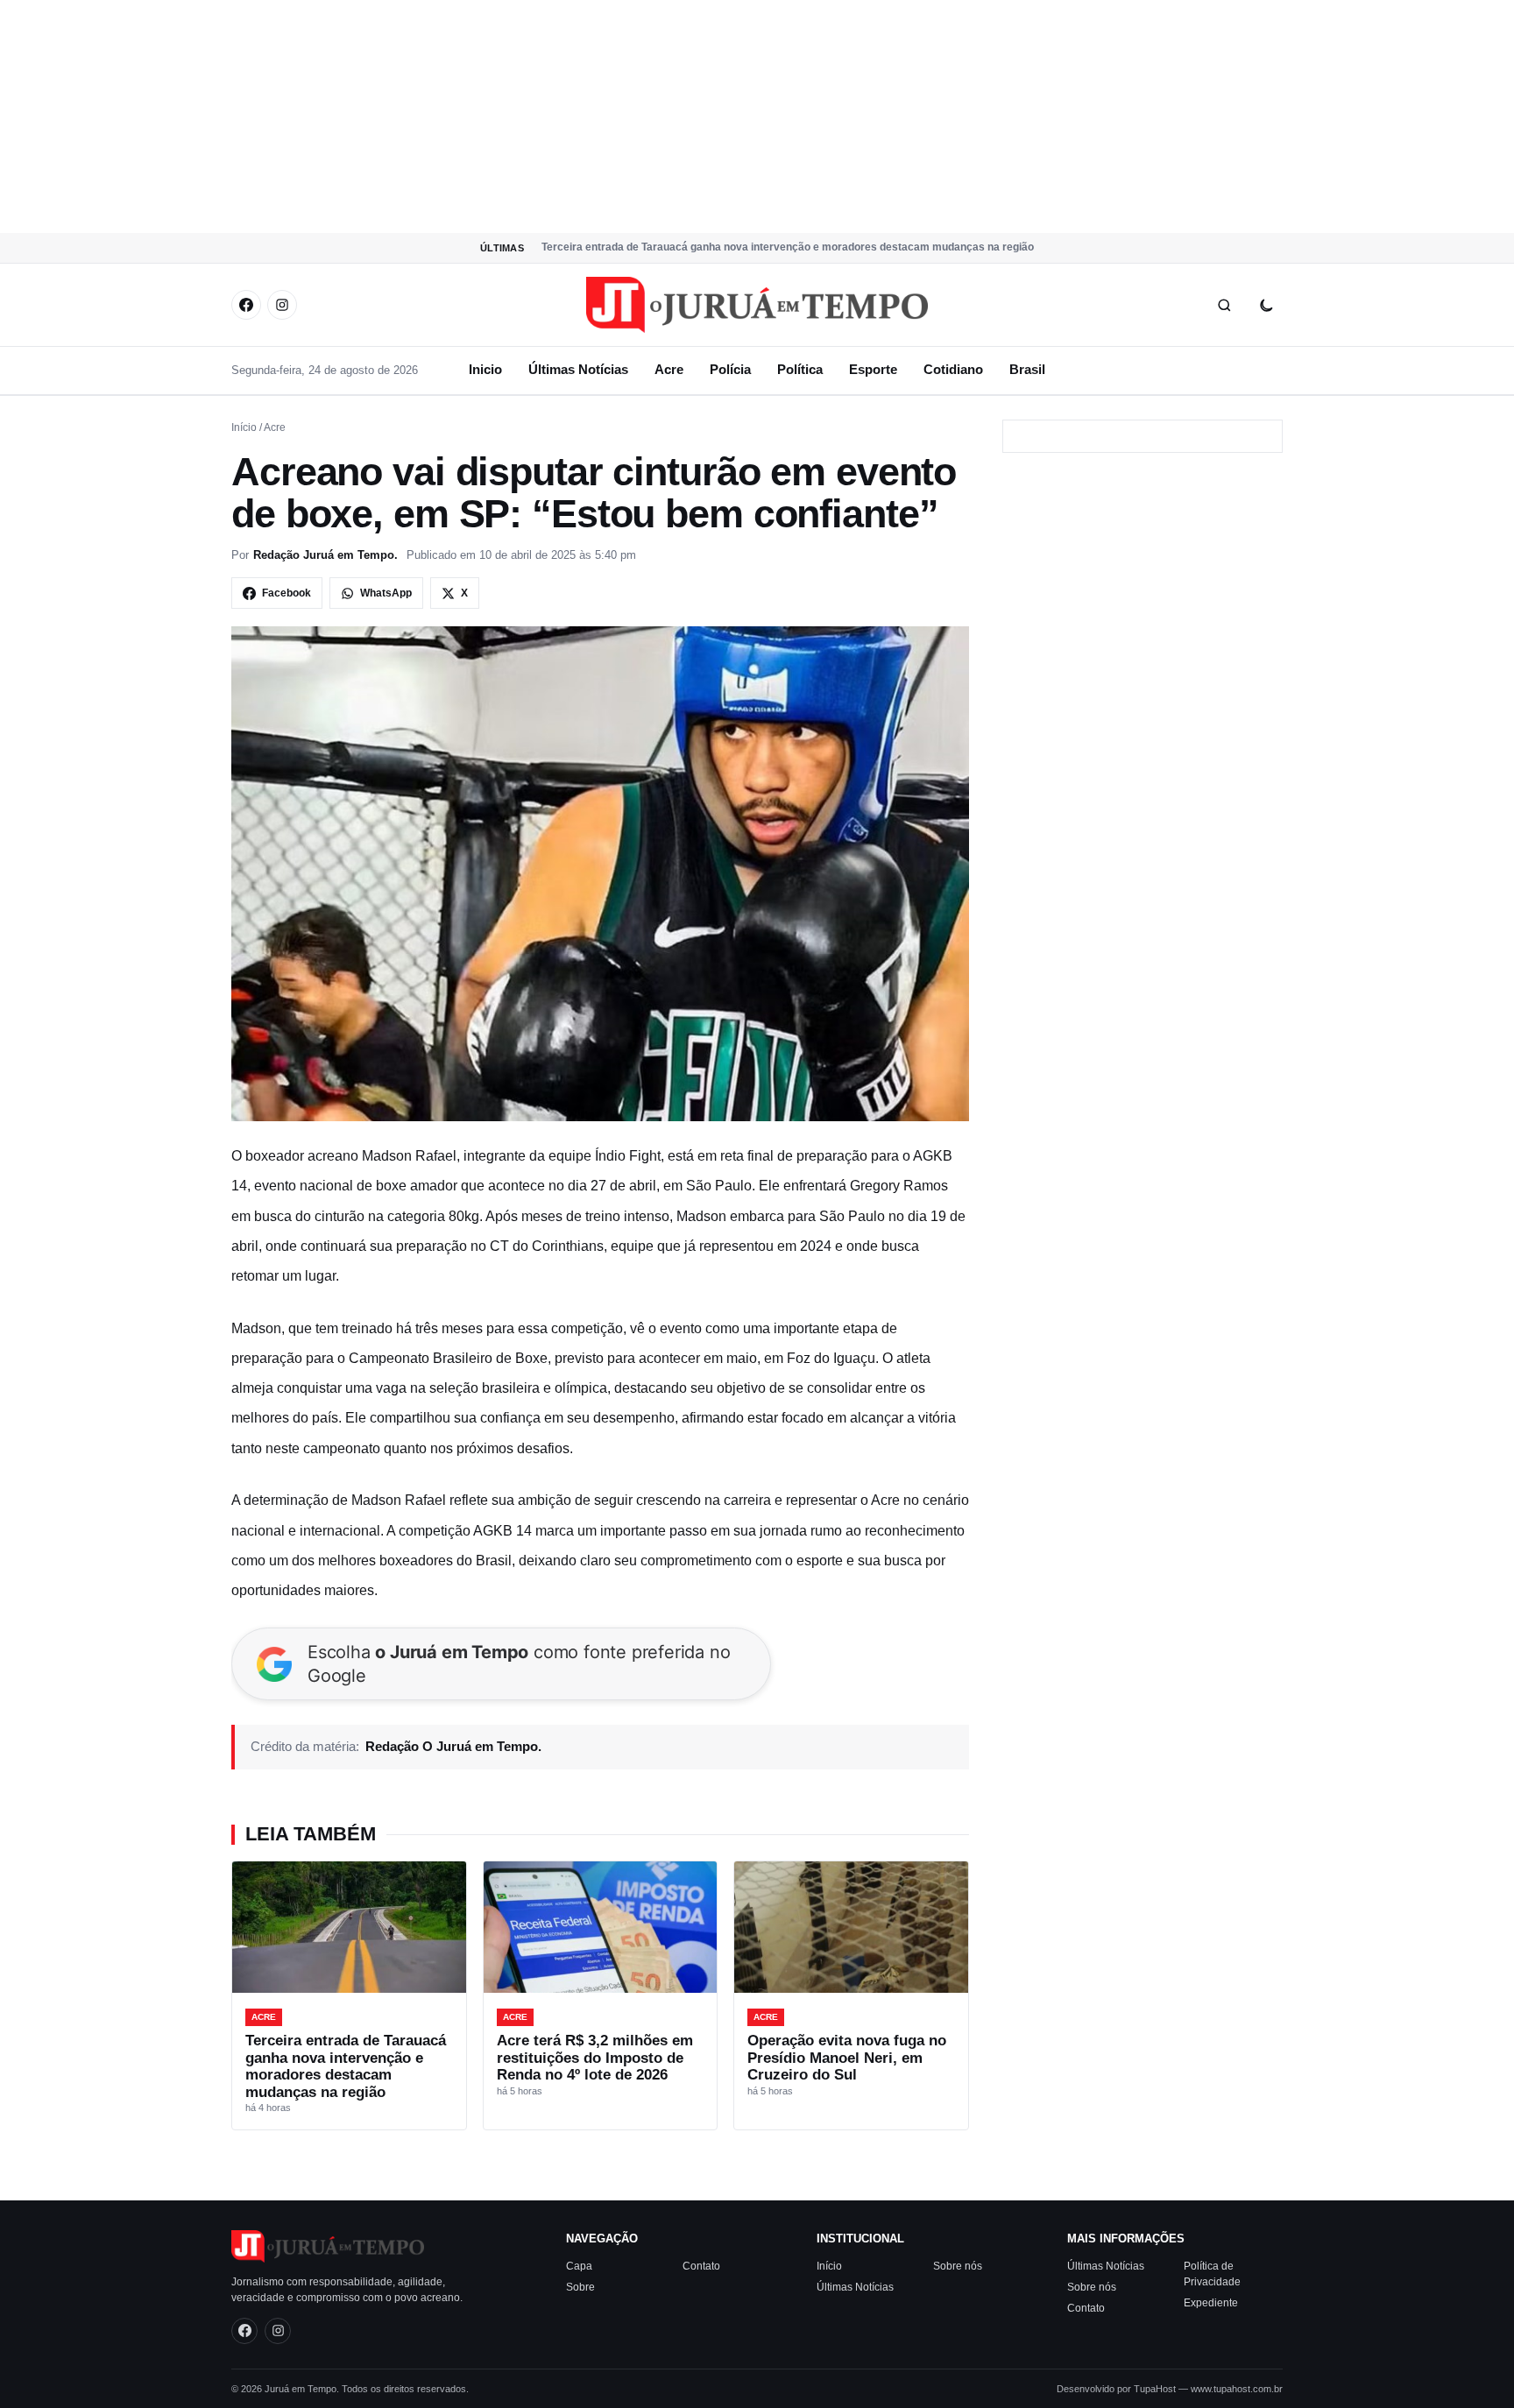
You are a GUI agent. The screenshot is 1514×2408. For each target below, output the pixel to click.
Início (244, 427)
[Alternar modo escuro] (1266, 305)
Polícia (730, 369)
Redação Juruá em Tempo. (325, 555)
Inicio (485, 369)
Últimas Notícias (578, 369)
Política (800, 369)
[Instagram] (282, 305)
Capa (579, 2266)
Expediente (1211, 2303)
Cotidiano (953, 369)
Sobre (580, 2287)
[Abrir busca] (1224, 305)
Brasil (1027, 369)
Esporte (873, 369)
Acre (669, 369)
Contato (701, 2266)
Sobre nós (958, 2266)
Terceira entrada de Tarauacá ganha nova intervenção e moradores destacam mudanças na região (788, 247)
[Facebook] (246, 305)
